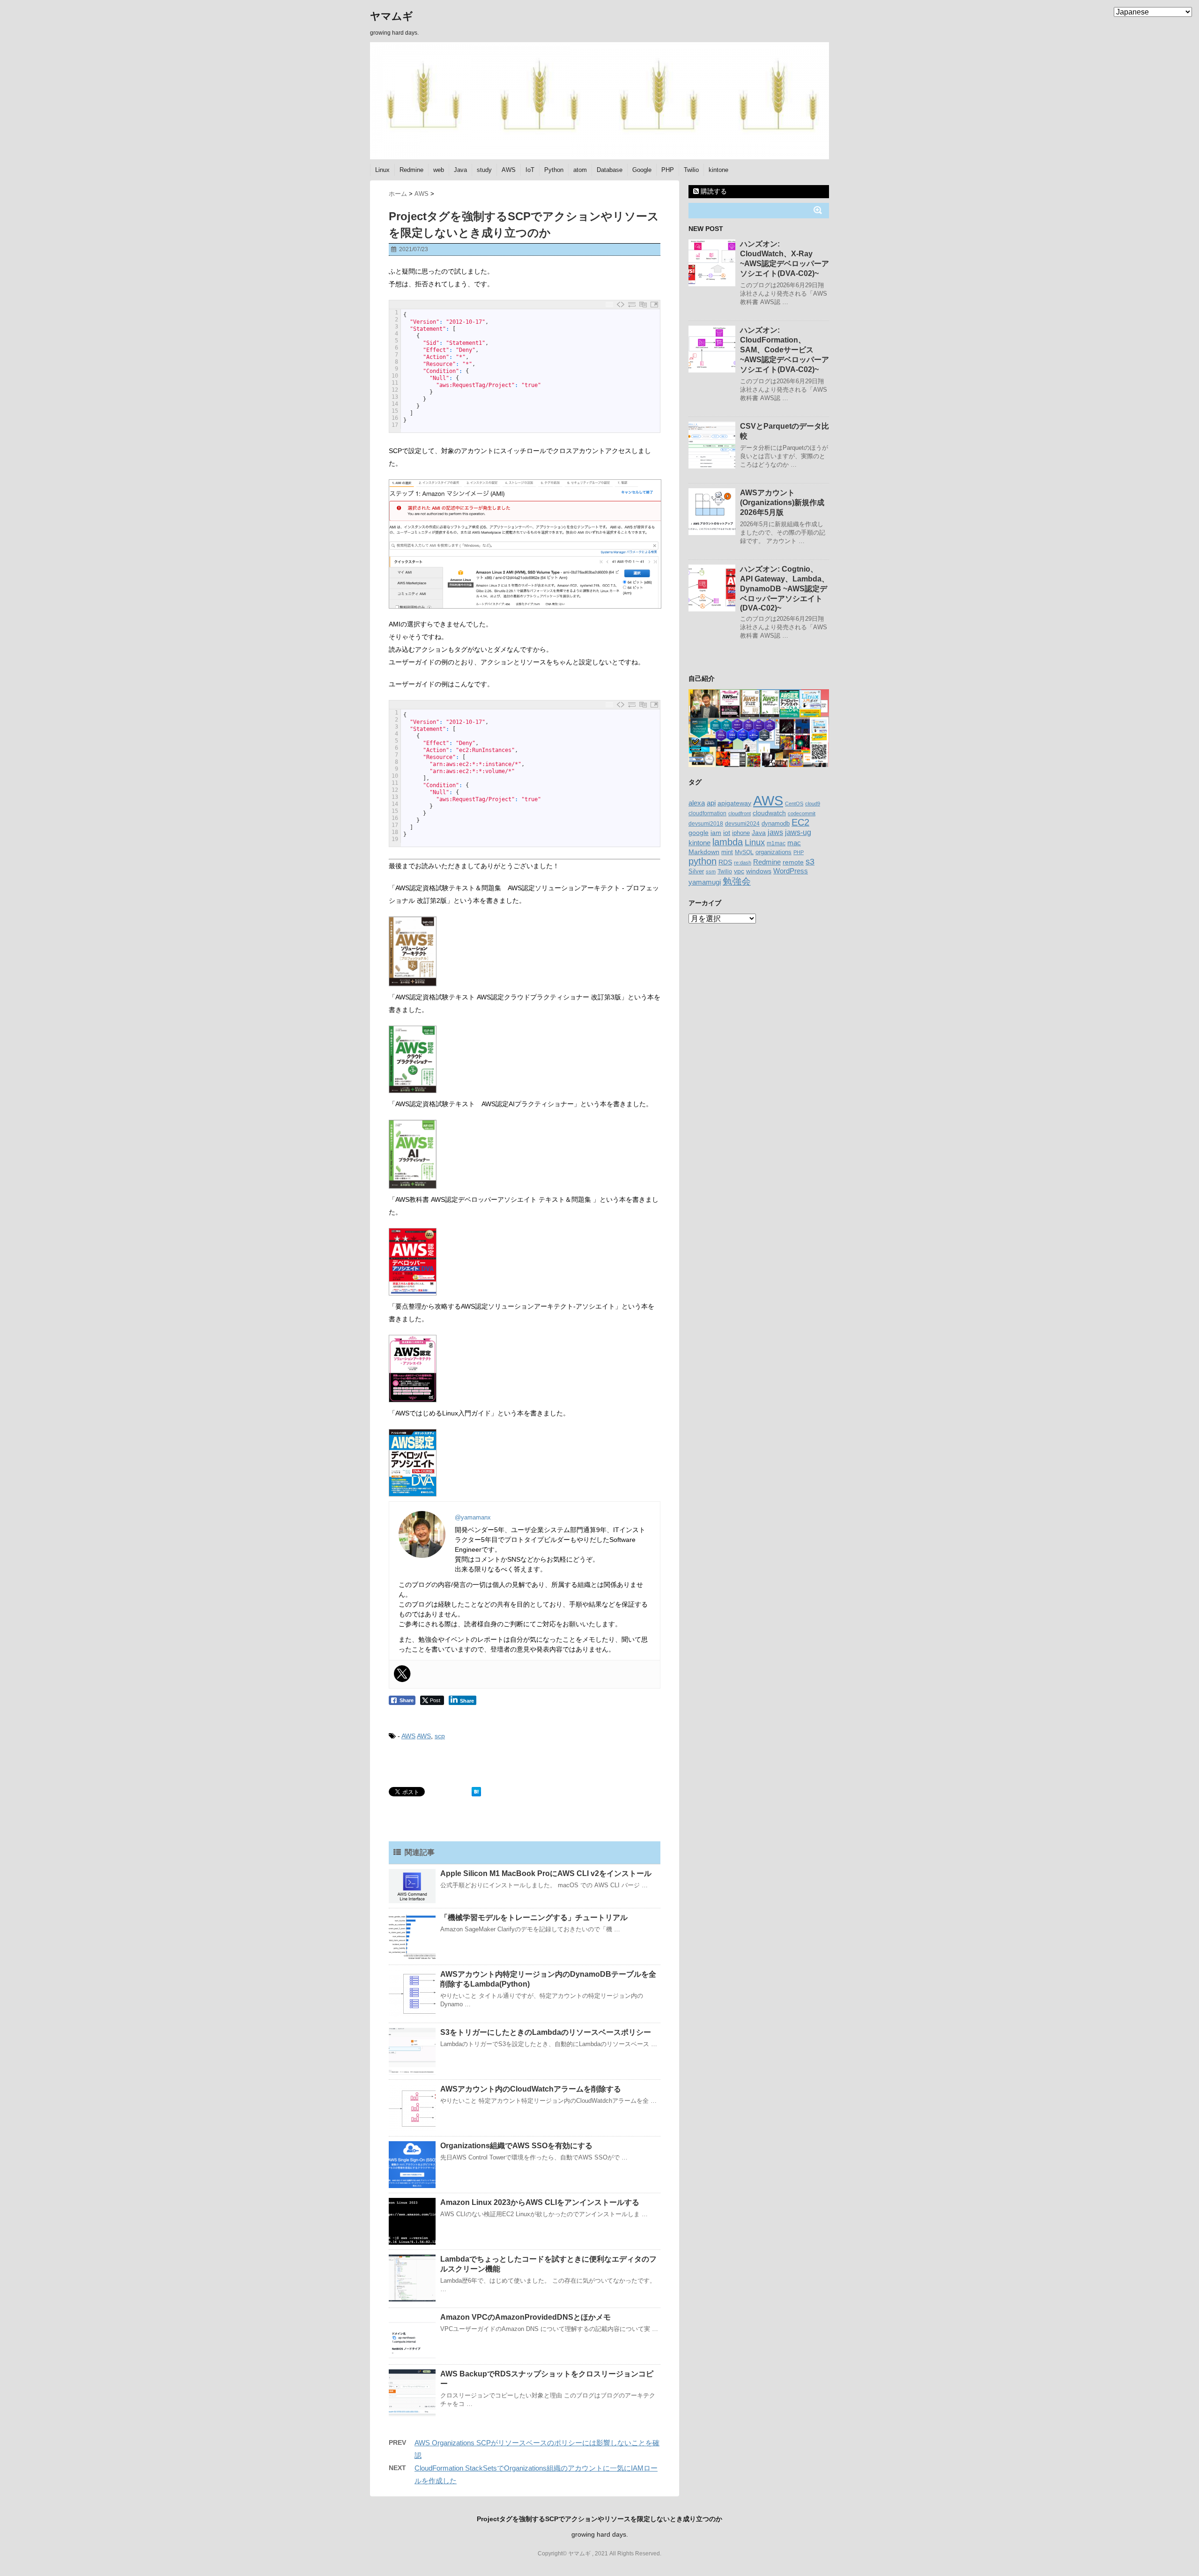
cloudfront (740, 813)
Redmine (411, 170)
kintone (718, 170)
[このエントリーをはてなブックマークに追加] (476, 1792)
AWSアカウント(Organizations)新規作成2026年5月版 (782, 503)
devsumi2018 (706, 823)
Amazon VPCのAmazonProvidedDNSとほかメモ (525, 2317)
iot (727, 833)
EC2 (800, 822)
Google (642, 170)
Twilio (691, 170)
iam (716, 833)
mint (727, 852)
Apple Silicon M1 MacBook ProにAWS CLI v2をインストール (546, 1873)
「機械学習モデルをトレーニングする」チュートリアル (534, 1917)
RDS (725, 862)
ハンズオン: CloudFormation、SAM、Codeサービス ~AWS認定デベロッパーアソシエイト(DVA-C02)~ (785, 350)
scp (440, 1736)
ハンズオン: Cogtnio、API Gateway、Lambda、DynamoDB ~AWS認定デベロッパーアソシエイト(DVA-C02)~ (785, 588)
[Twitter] (402, 1674)
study (484, 170)
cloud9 (813, 804)
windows (759, 871)
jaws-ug (798, 832)
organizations (773, 852)
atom (580, 170)
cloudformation (707, 813)
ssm (711, 871)
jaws (775, 832)
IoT (530, 170)
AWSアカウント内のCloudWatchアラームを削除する (531, 2089)
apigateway (734, 803)
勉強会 (737, 881)
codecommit (802, 813)
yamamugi (705, 882)
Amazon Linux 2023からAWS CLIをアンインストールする (540, 2202)
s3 (810, 862)
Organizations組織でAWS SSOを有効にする (516, 2146)
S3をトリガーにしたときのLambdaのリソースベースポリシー (546, 2032)
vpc (739, 871)
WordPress (791, 871)
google (699, 833)
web (439, 170)
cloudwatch (769, 813)
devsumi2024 (742, 824)
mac (794, 843)
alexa (697, 803)
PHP (668, 170)
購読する (713, 191)
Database (610, 170)
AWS (509, 170)
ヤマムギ (392, 16)
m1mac (776, 843)
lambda (728, 842)
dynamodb (776, 823)
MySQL (744, 852)
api (711, 803)
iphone (741, 833)
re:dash (743, 863)
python (703, 861)
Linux (382, 170)
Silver (696, 871)
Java (460, 170)
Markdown (704, 852)
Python (554, 170)
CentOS (794, 804)
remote (793, 862)
